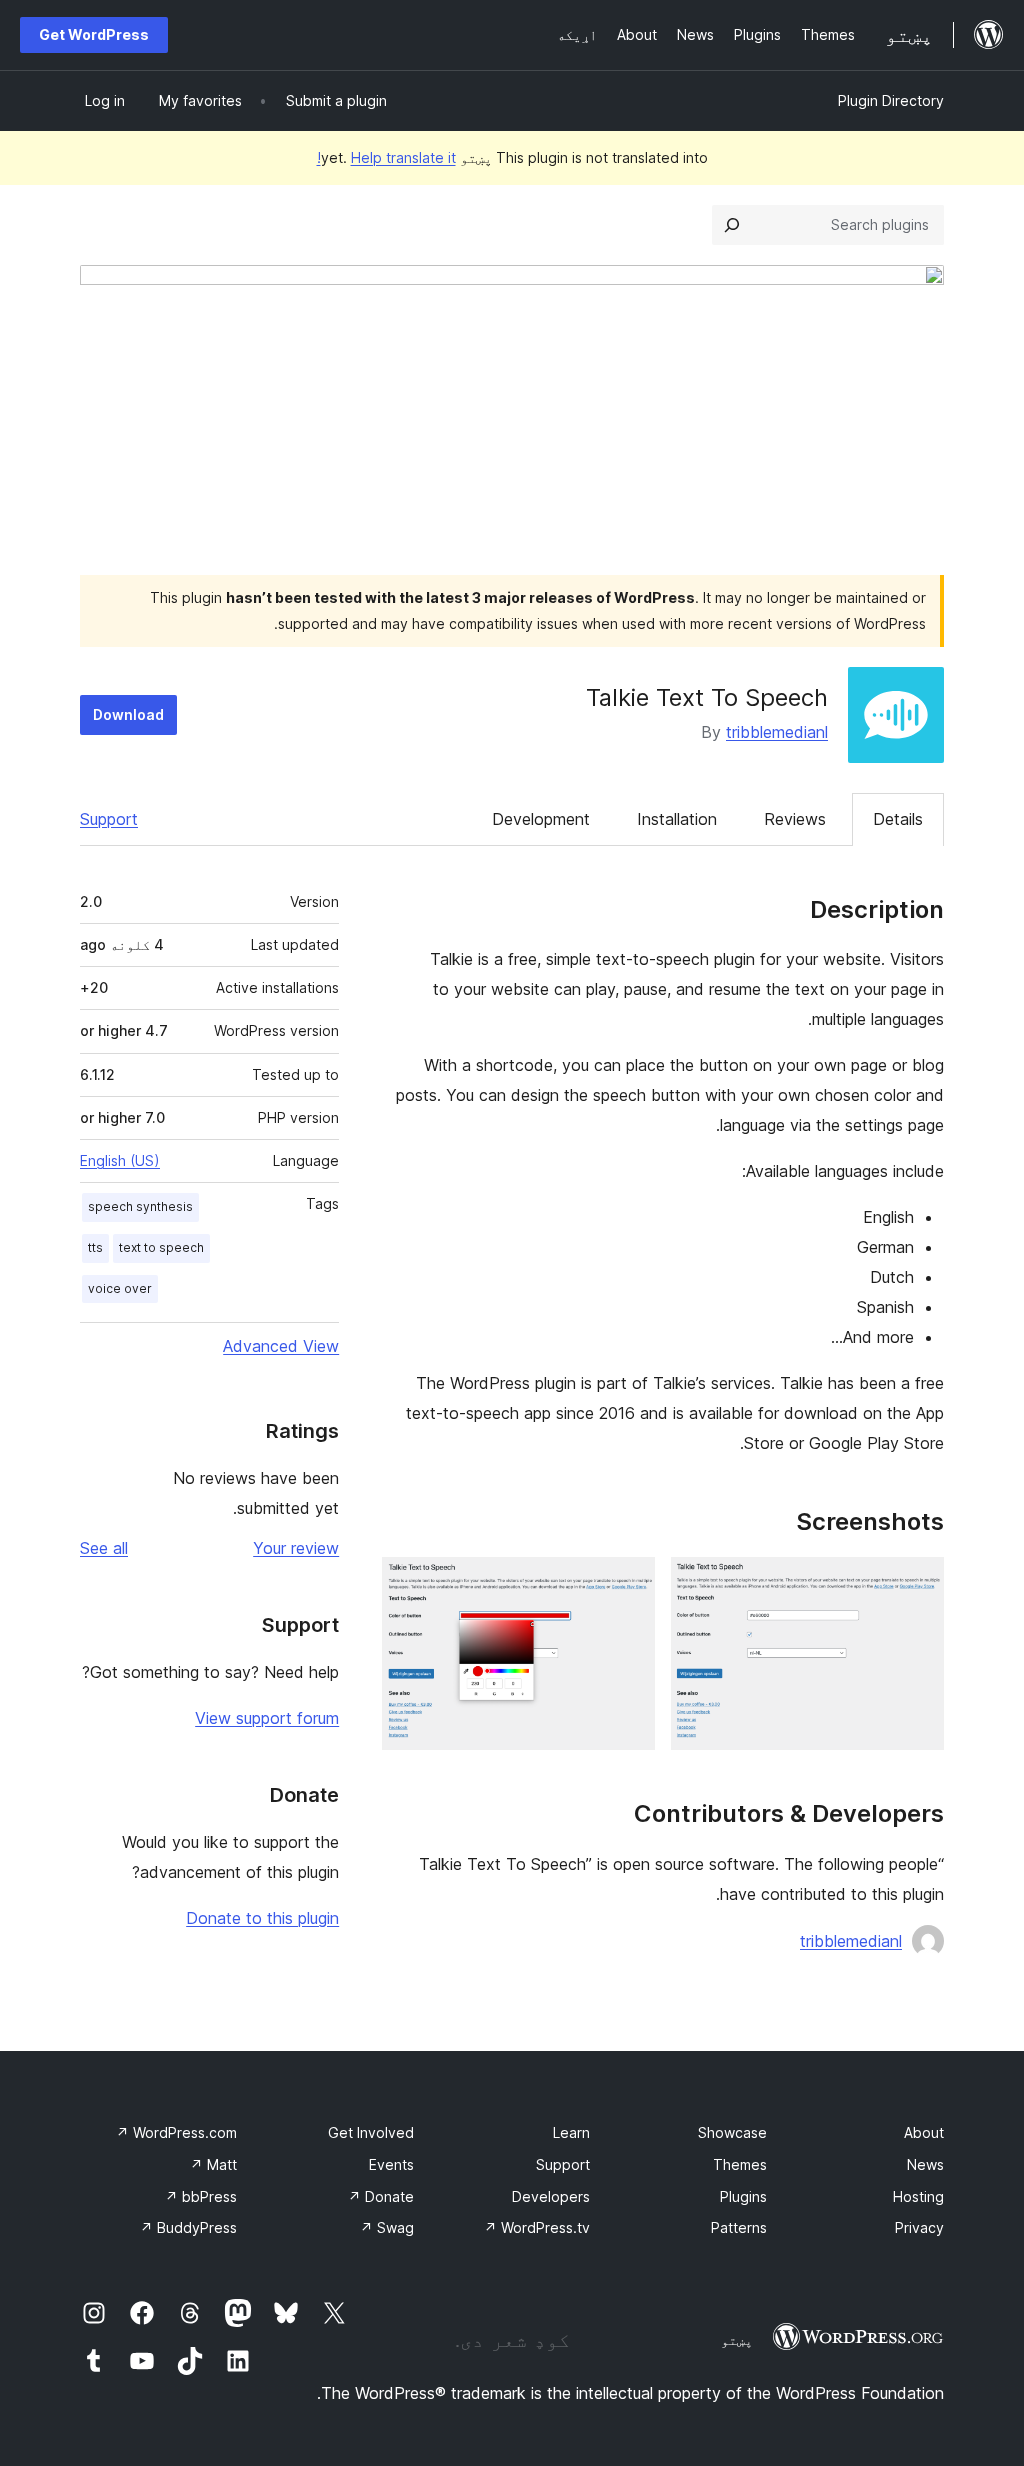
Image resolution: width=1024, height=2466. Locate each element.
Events (391, 2164)
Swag (387, 2227)
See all (104, 1548)
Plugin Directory (891, 100)
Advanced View (281, 1346)
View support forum (267, 1718)
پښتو (737, 2340)
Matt (213, 2164)
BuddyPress (188, 2227)
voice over (120, 1288)
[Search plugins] (732, 225)
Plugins (743, 2196)
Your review (296, 1548)
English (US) (120, 1160)
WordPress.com (176, 2132)
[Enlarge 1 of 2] (917, 1584)
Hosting (918, 2196)
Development (541, 819)
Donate (381, 2196)
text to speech (161, 1247)
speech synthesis (140, 1206)
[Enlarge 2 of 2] (628, 1584)
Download (128, 714)
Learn (571, 2132)
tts (95, 1247)
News (925, 2164)
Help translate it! (386, 157)
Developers (551, 2196)
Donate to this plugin (262, 1918)
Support (109, 819)
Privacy (919, 2227)
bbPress (201, 2196)
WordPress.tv (537, 2227)
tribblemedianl (777, 732)
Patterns (739, 2227)
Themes (740, 2164)
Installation (677, 819)
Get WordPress (94, 34)
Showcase (732, 2132)
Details (898, 819)
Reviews (795, 819)
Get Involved (371, 2132)
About (924, 2132)
